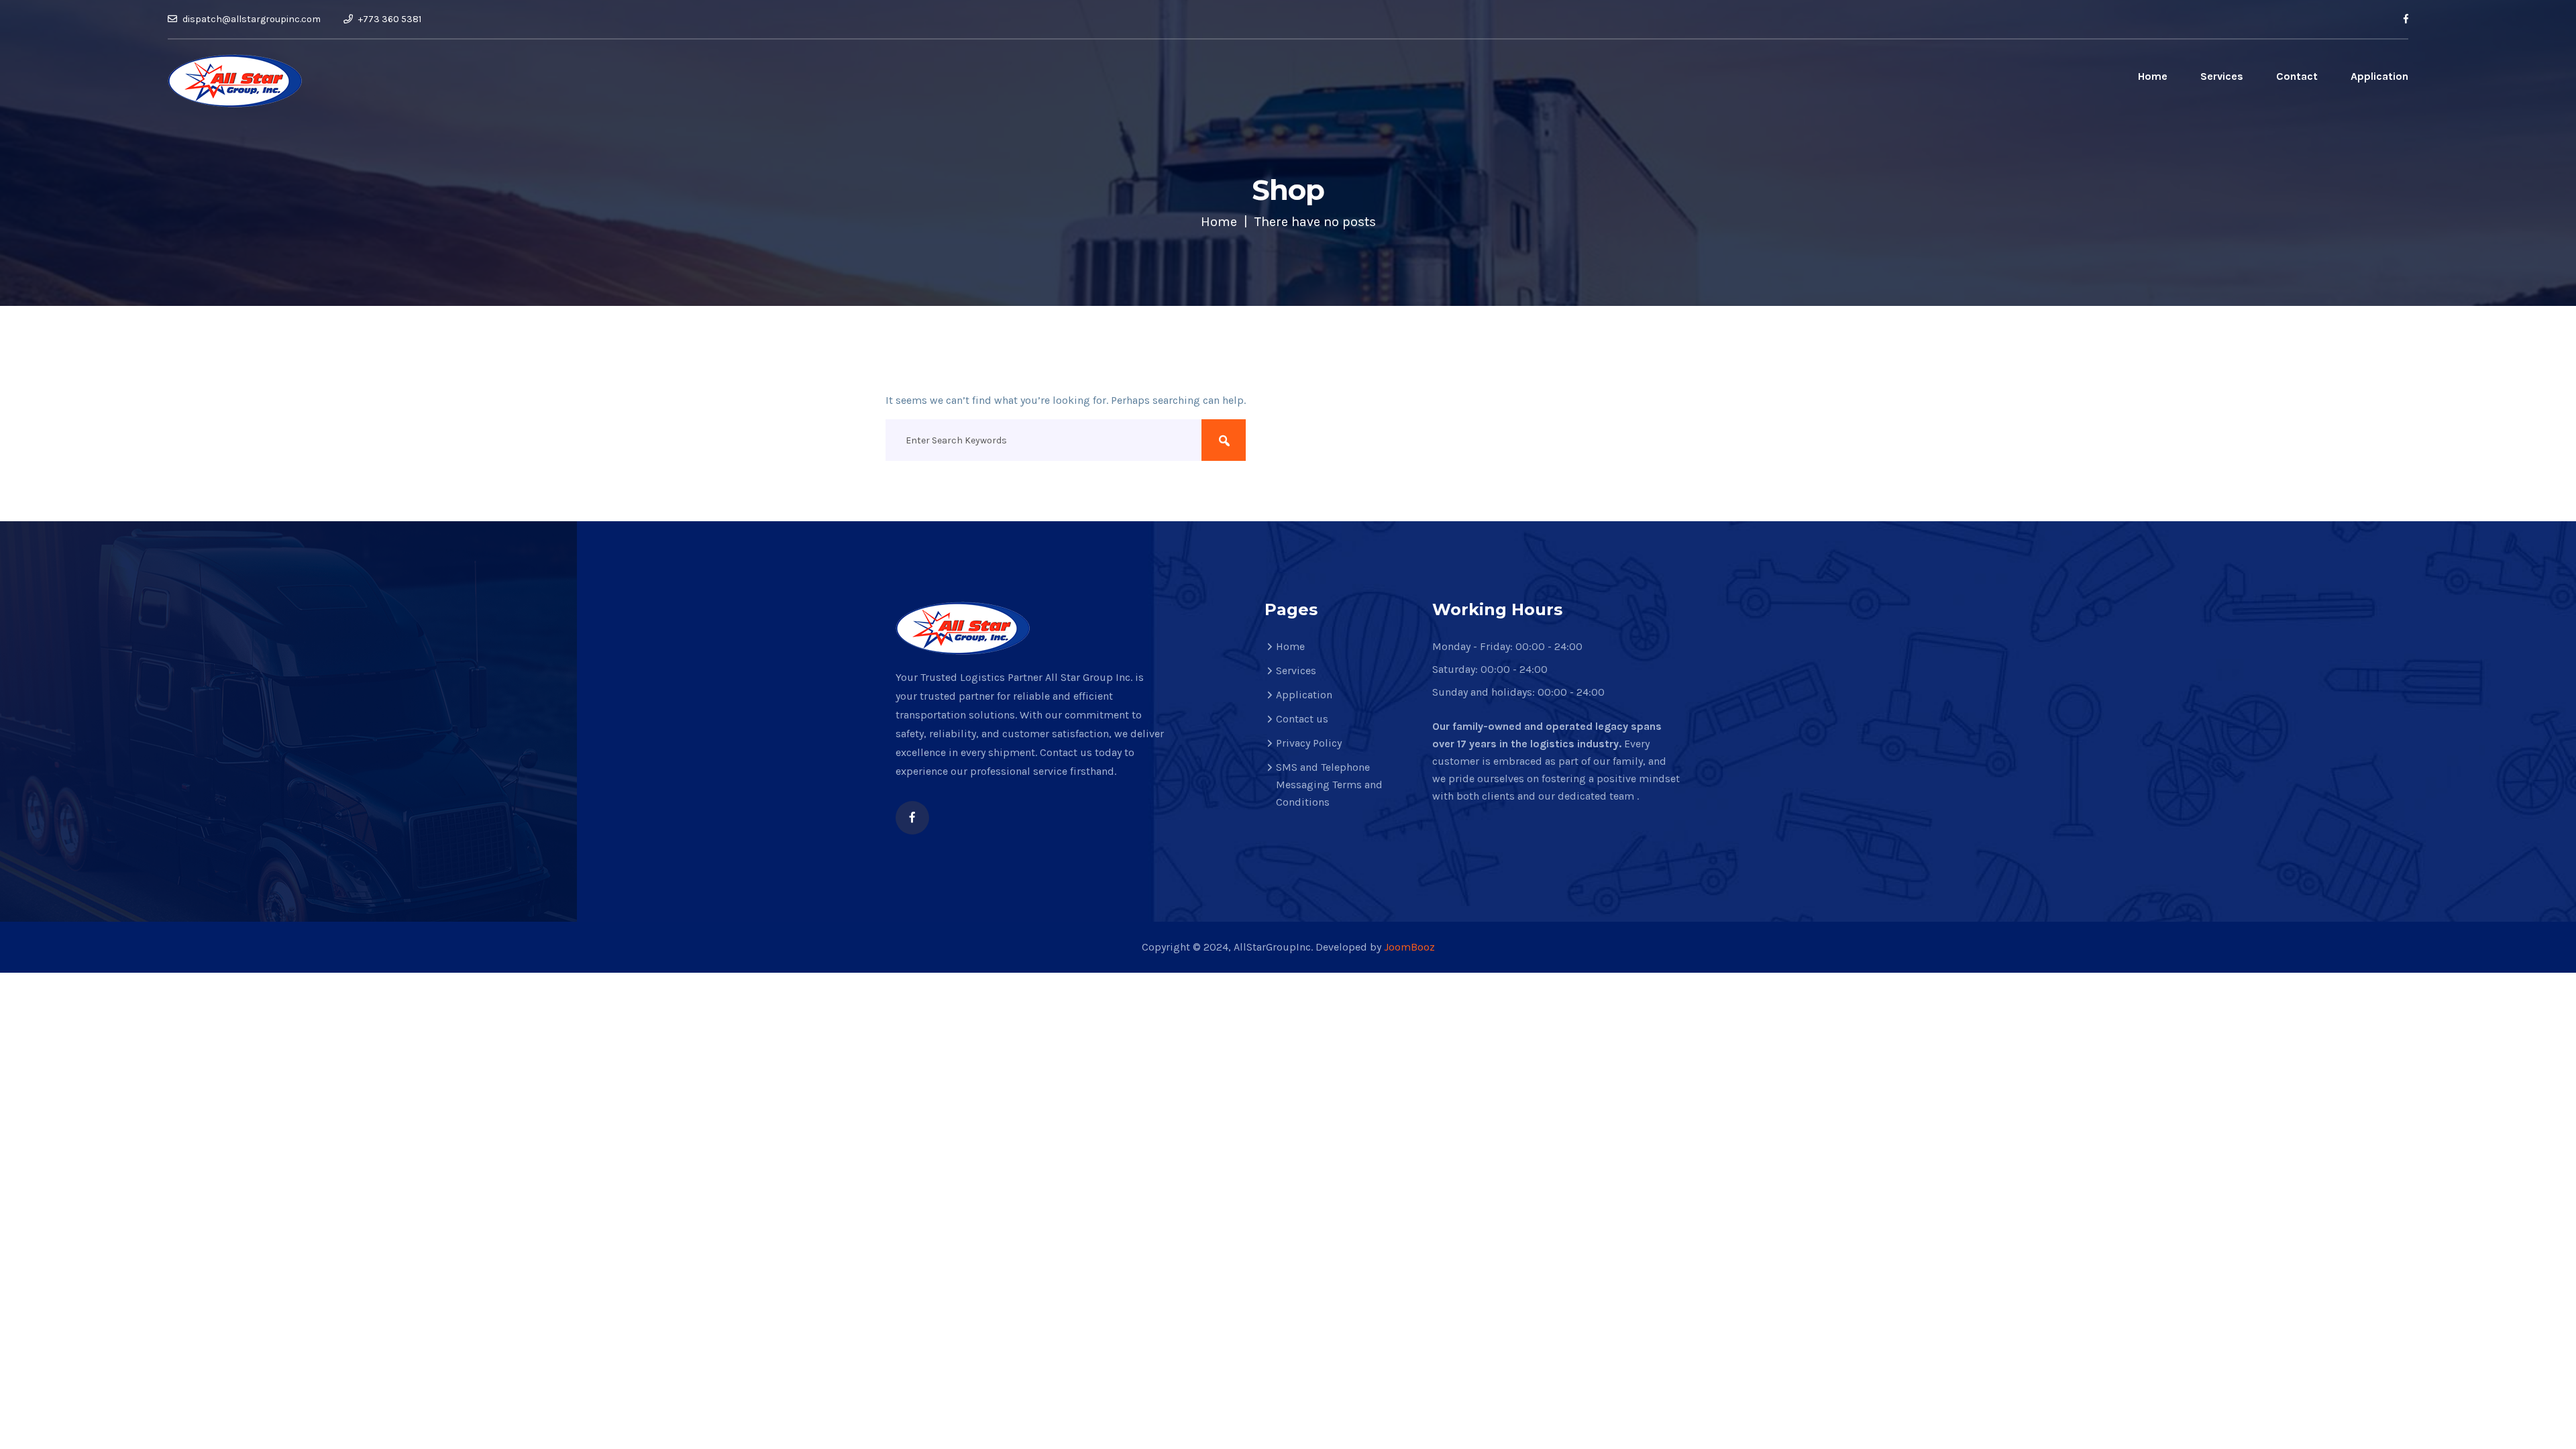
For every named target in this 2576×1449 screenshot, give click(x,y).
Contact (2297, 76)
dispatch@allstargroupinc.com (251, 19)
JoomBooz (1409, 947)
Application (2379, 76)
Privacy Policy (1309, 743)
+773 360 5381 (389, 19)
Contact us (1302, 719)
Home (2153, 76)
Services (2222, 76)
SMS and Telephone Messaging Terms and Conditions (1329, 785)
